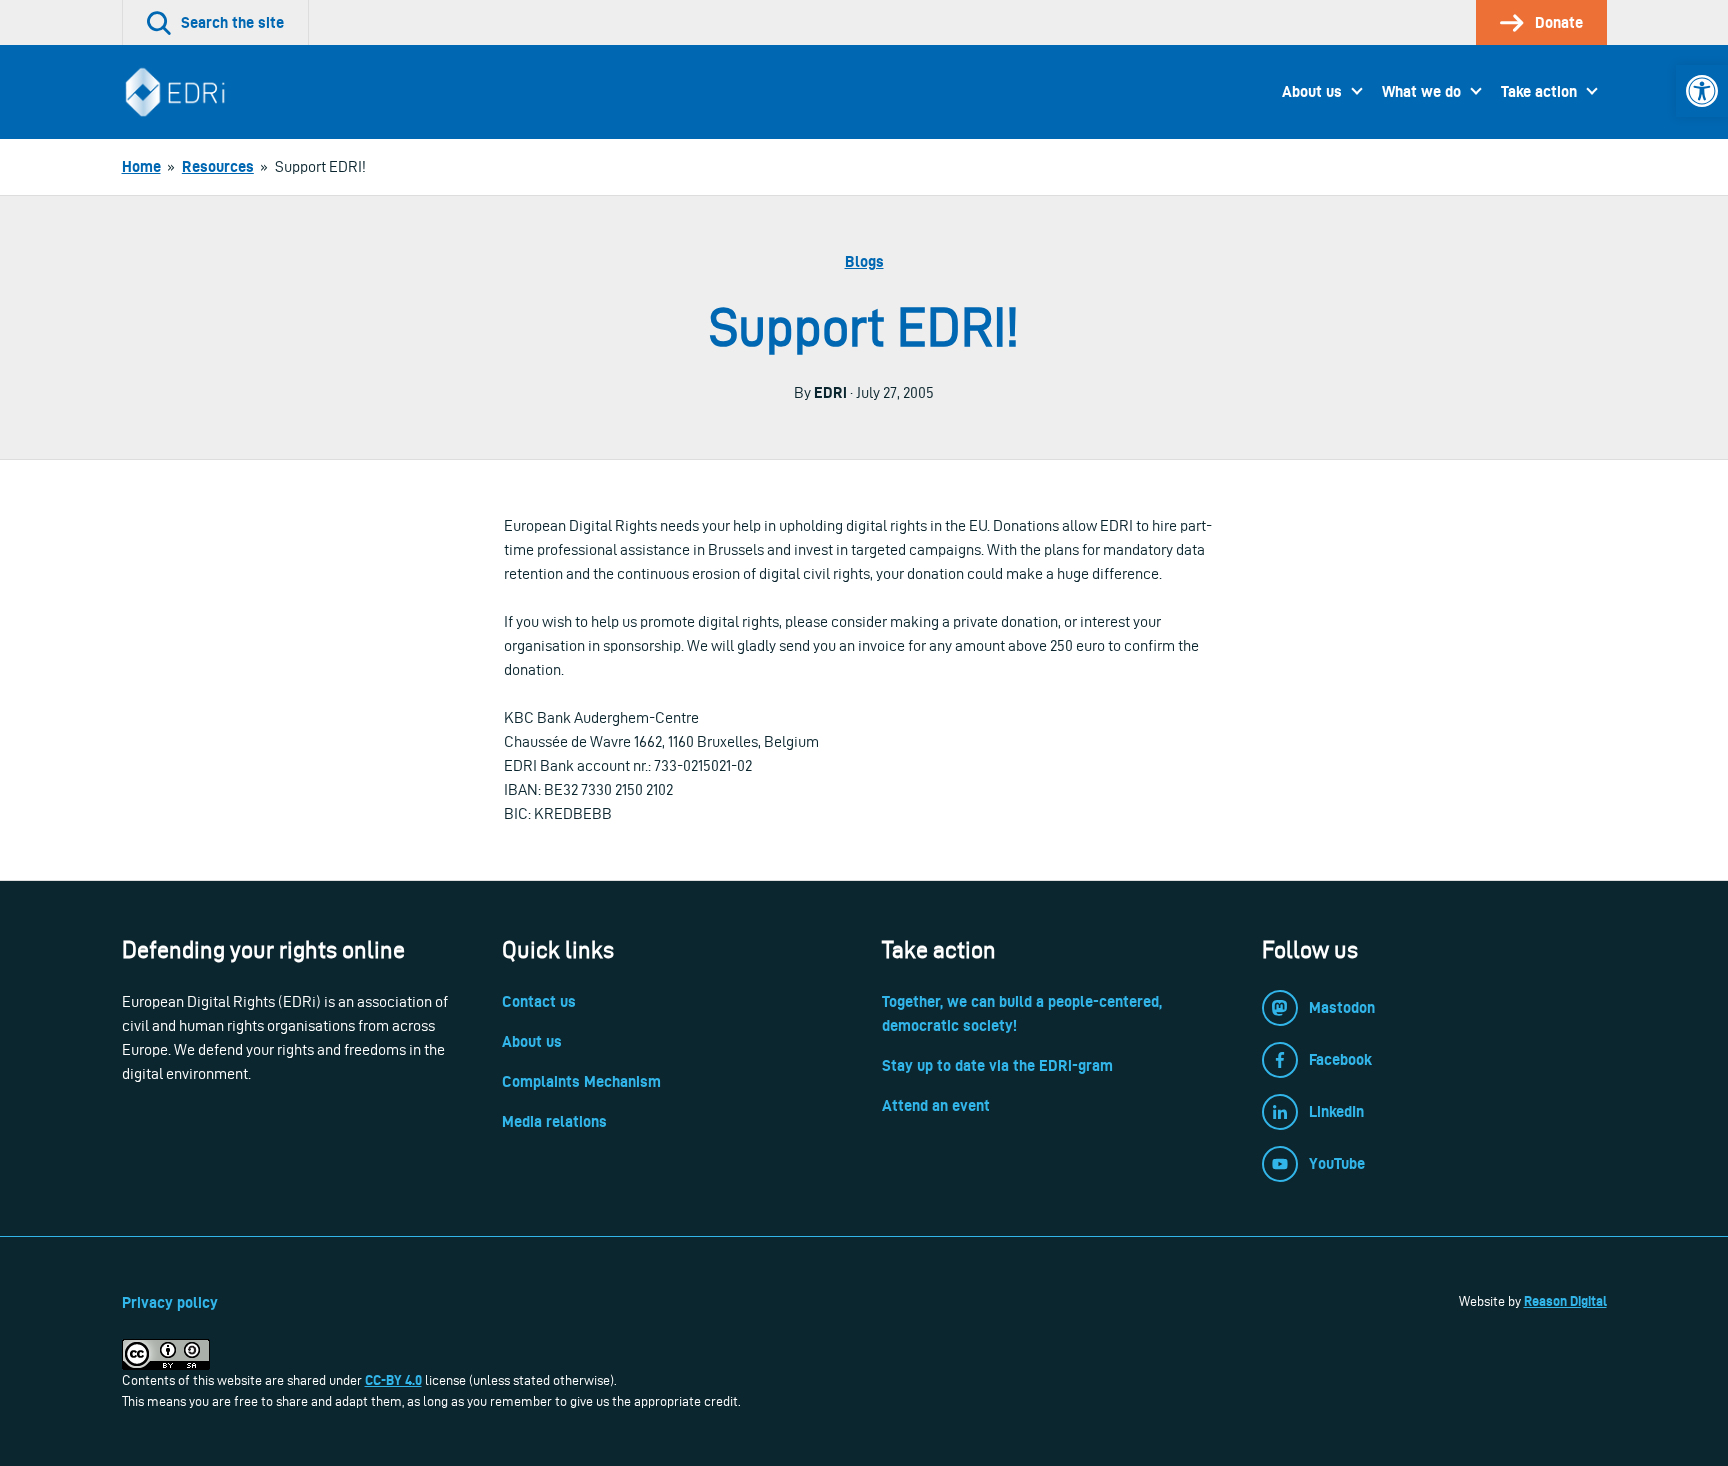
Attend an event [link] (936, 1105)
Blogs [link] (864, 261)
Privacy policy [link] (170, 1302)
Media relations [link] (554, 1121)
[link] (1702, 91)
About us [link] (1312, 91)
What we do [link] (1421, 91)
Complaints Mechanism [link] (581, 1081)
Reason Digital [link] (1565, 1301)
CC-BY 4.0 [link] (393, 1380)
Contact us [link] (539, 1001)
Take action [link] (1539, 91)
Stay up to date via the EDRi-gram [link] (997, 1065)
